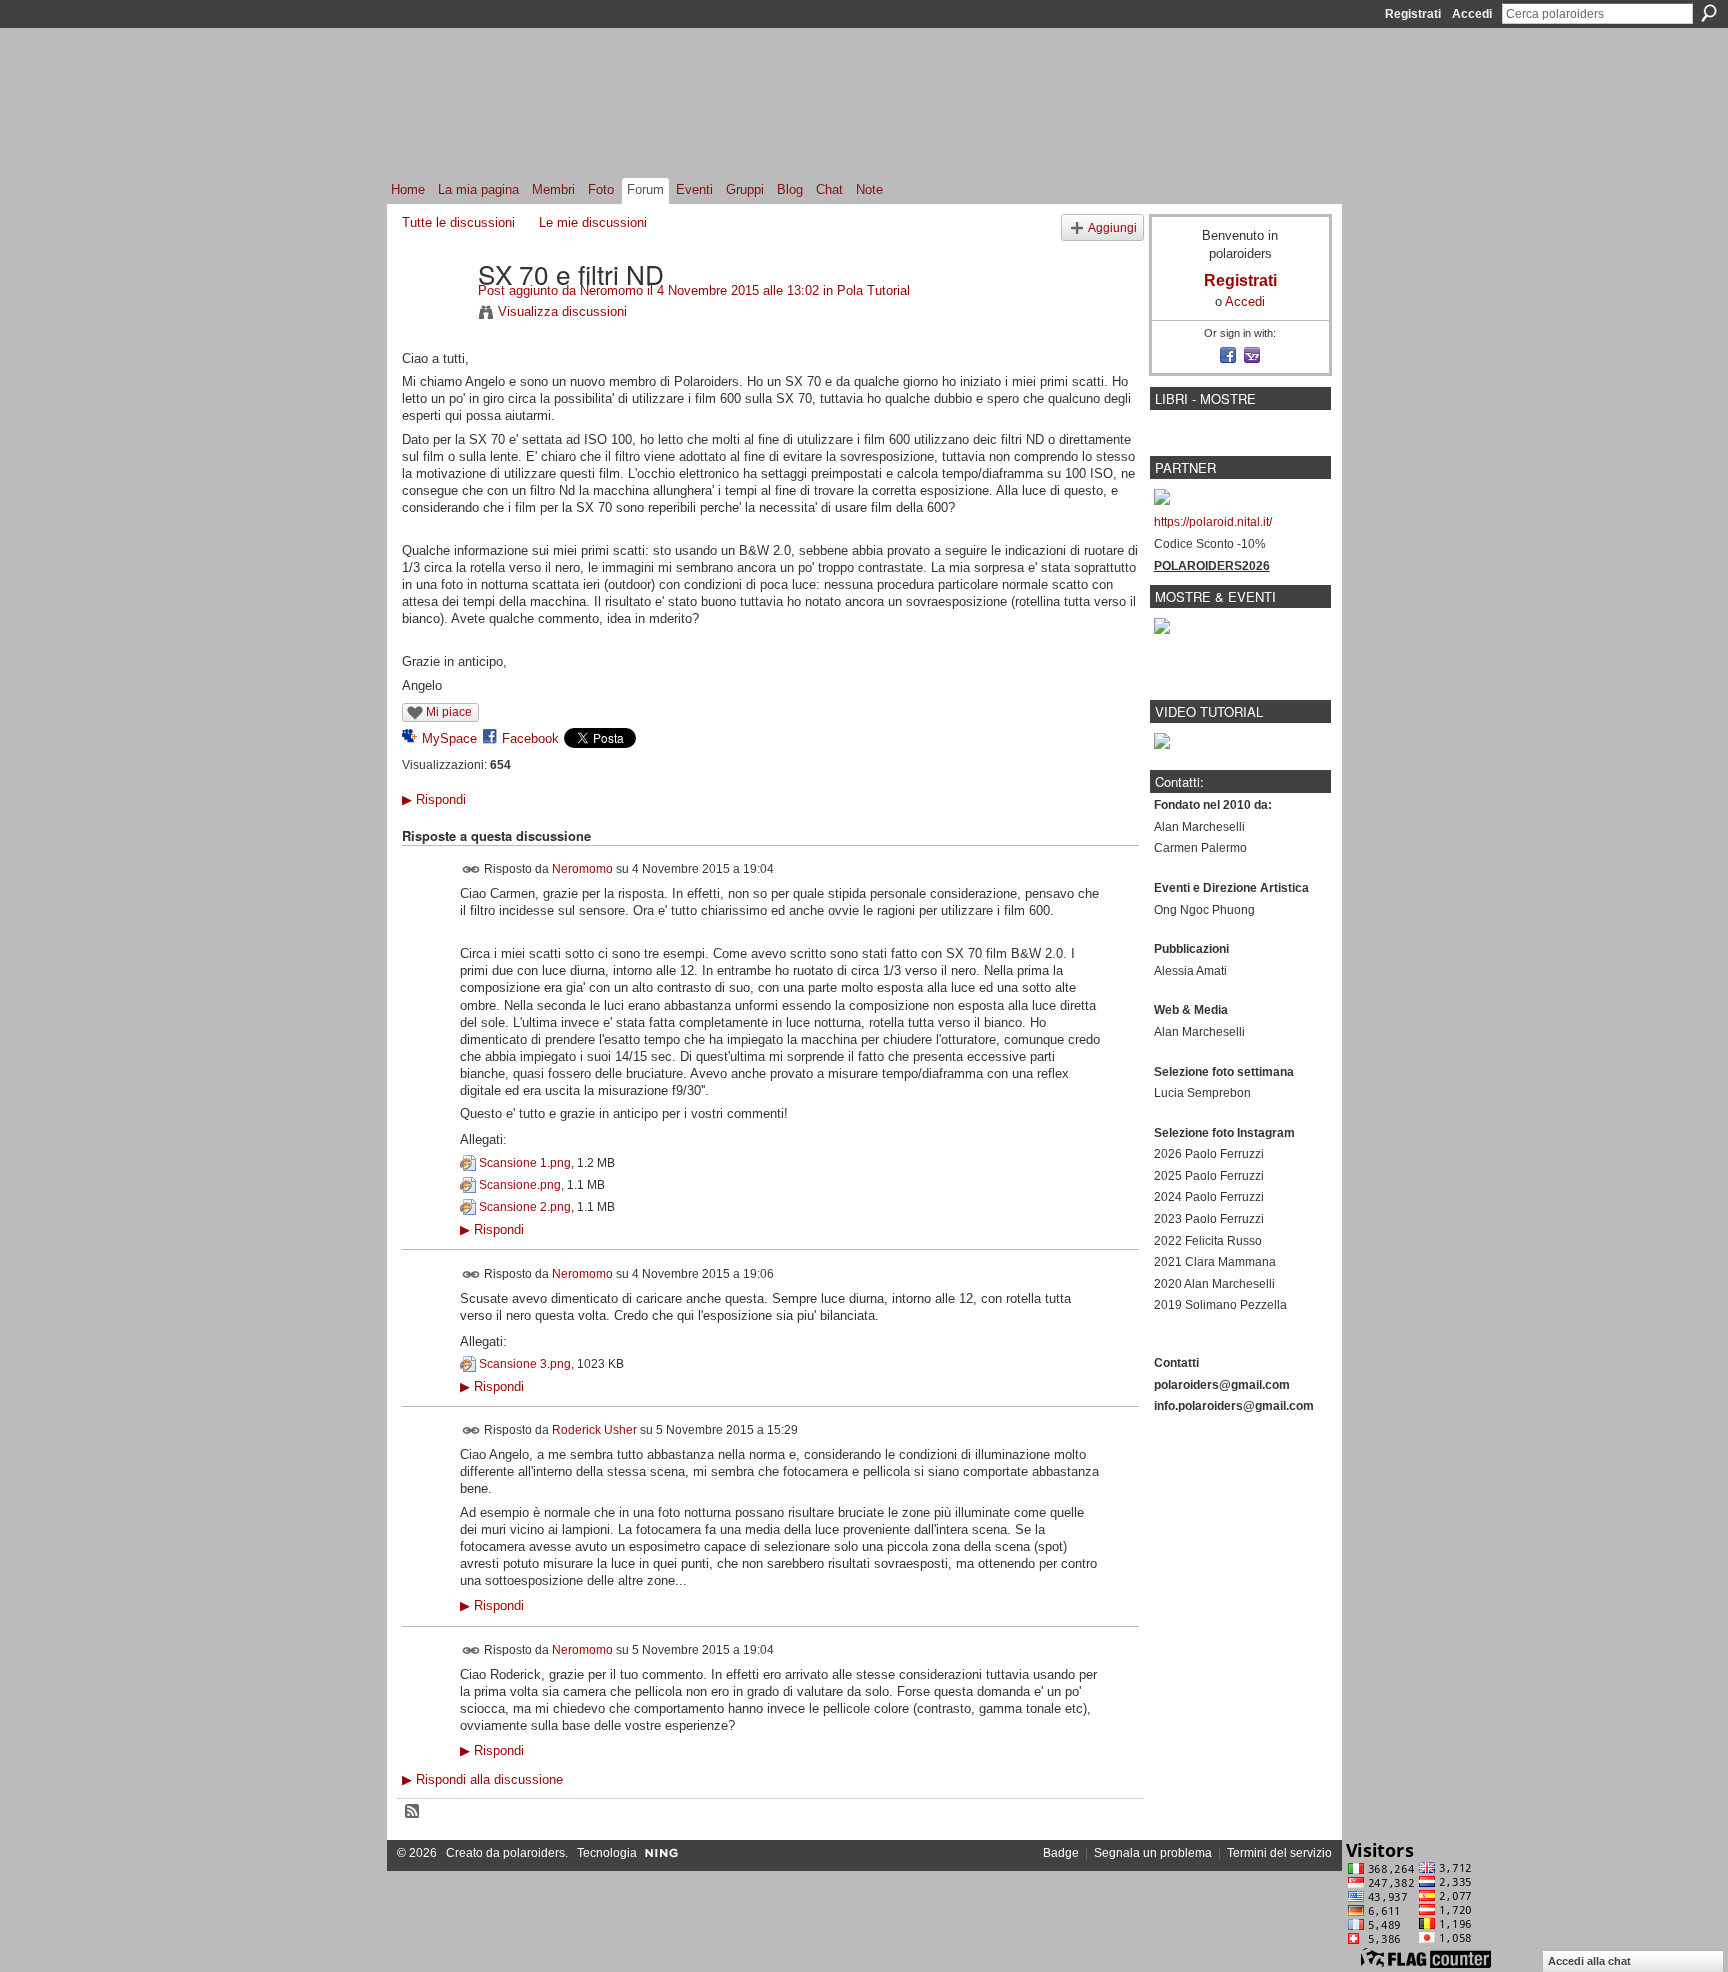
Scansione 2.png (525, 1207)
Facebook (530, 738)
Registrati (1413, 14)
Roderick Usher (594, 1430)
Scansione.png (520, 1185)
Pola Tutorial (873, 290)
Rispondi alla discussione (482, 1779)
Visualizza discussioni (562, 311)
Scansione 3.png (525, 1364)
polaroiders (534, 1853)
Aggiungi (1112, 227)
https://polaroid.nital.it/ (1213, 522)
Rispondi (434, 799)
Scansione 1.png (525, 1163)
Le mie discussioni (593, 222)
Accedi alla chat (1589, 1961)
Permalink (471, 869)
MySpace (449, 738)
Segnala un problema (1153, 1853)
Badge (1061, 1853)
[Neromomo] (434, 315)
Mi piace (449, 712)
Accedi (1472, 14)
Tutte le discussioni (458, 222)
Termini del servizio (1279, 1853)
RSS (413, 1812)
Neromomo (611, 290)
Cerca (1709, 13)
